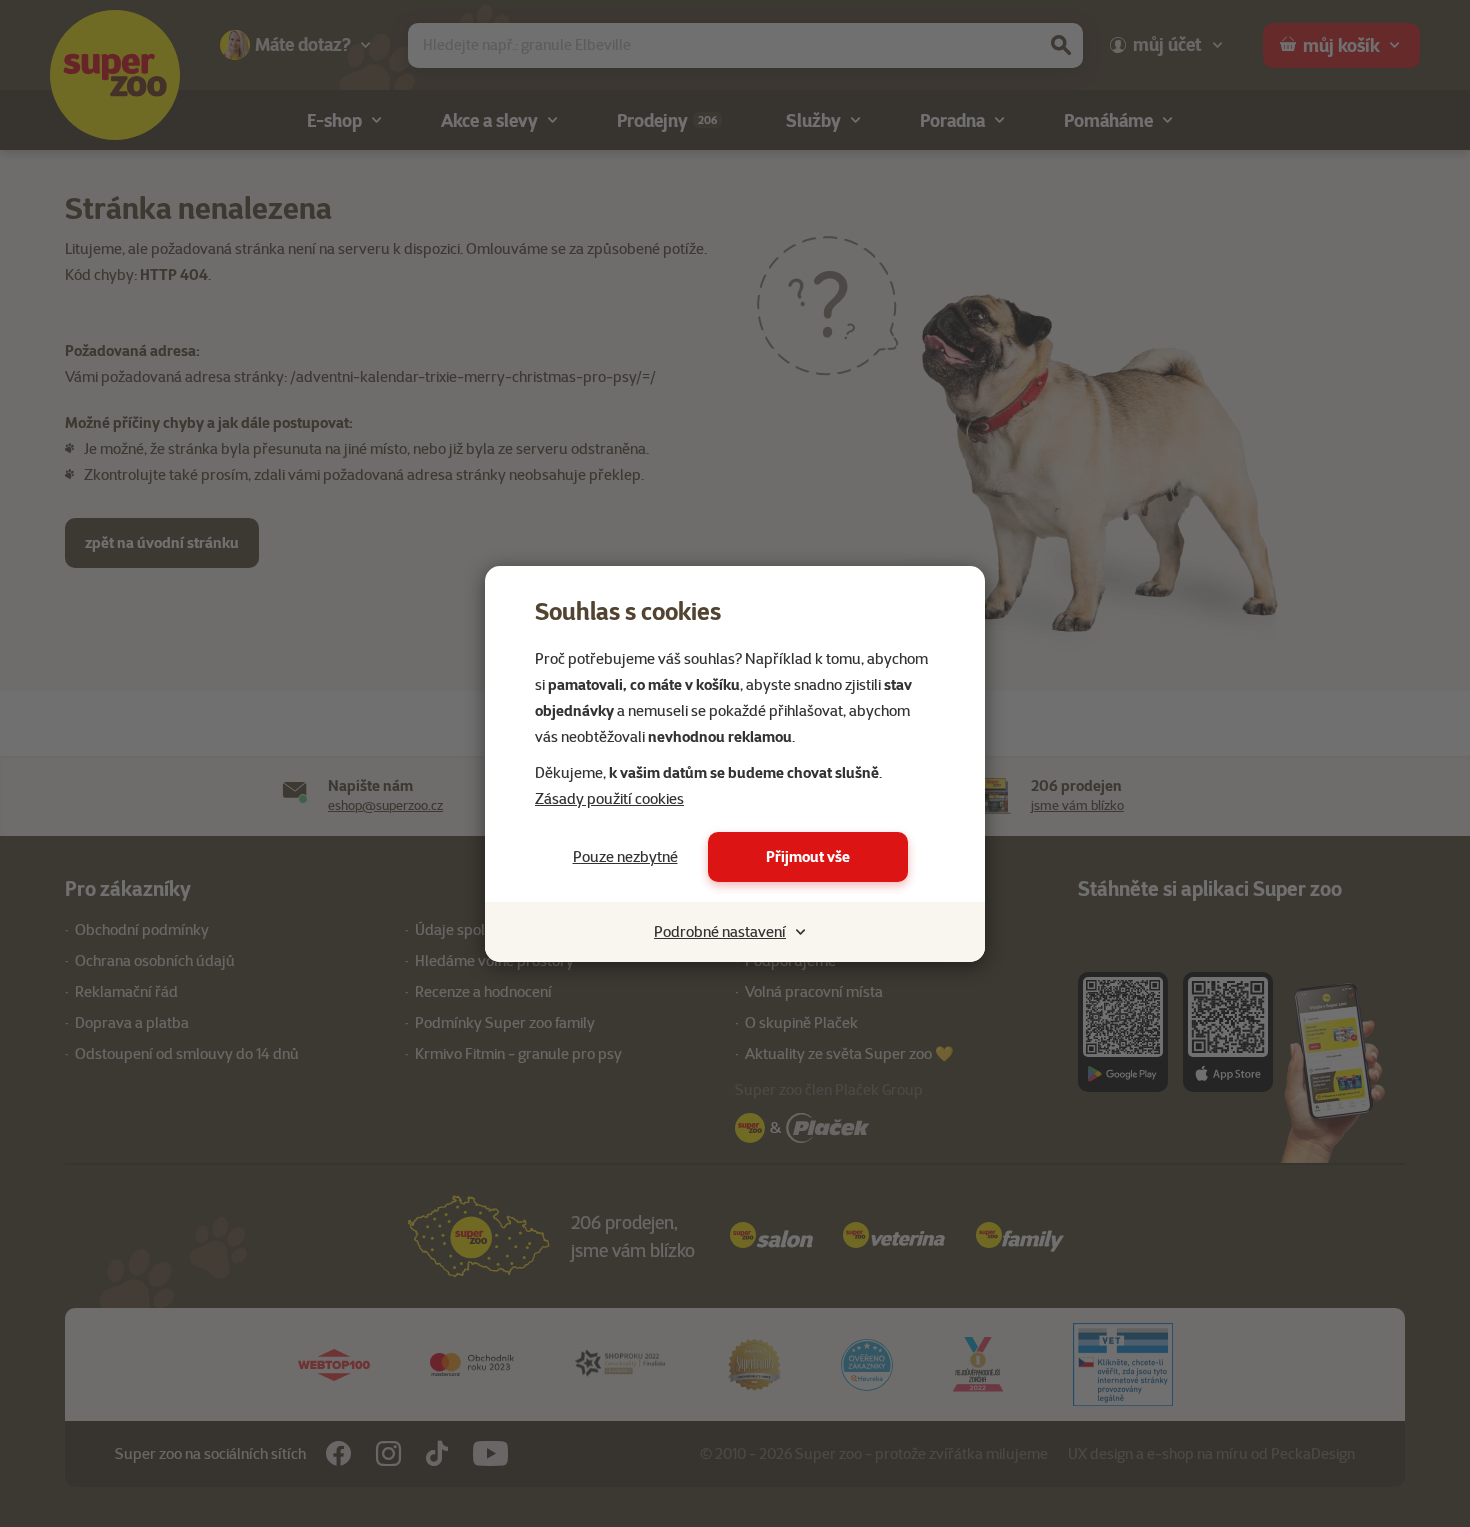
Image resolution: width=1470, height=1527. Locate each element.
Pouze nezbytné (625, 857)
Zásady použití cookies (609, 799)
